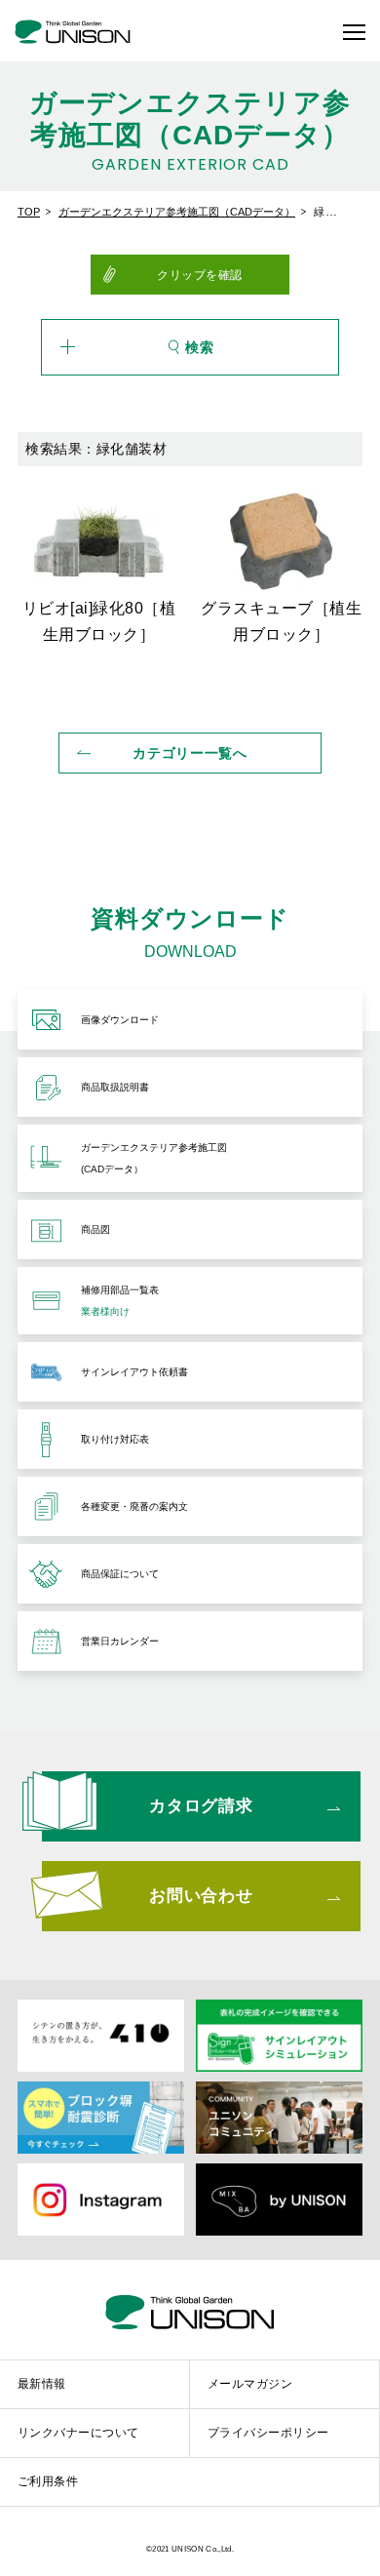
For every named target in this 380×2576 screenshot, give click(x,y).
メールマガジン (250, 2383)
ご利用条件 (48, 2480)
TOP (29, 212)
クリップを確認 (200, 274)
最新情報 (42, 2383)
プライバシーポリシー (268, 2432)
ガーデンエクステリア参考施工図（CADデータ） (177, 212)
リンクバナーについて (78, 2432)
